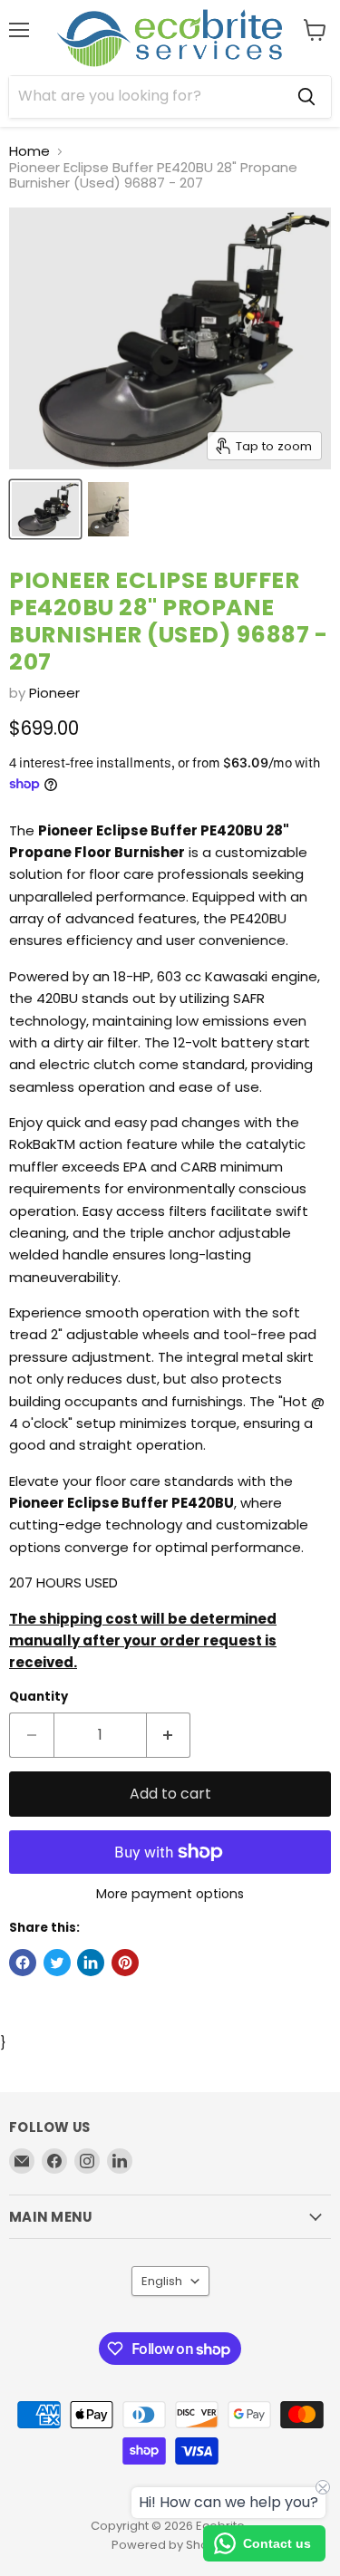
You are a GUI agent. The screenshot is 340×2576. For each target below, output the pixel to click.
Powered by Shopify (170, 2545)
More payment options (170, 1894)
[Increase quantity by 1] (169, 1735)
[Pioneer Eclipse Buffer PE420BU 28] (45, 509)
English (162, 2281)
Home (29, 151)
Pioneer (54, 693)
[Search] (306, 97)
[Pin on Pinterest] (125, 1963)
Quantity (39, 1697)
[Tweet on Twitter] (57, 1963)
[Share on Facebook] (23, 1963)
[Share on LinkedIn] (91, 1963)
